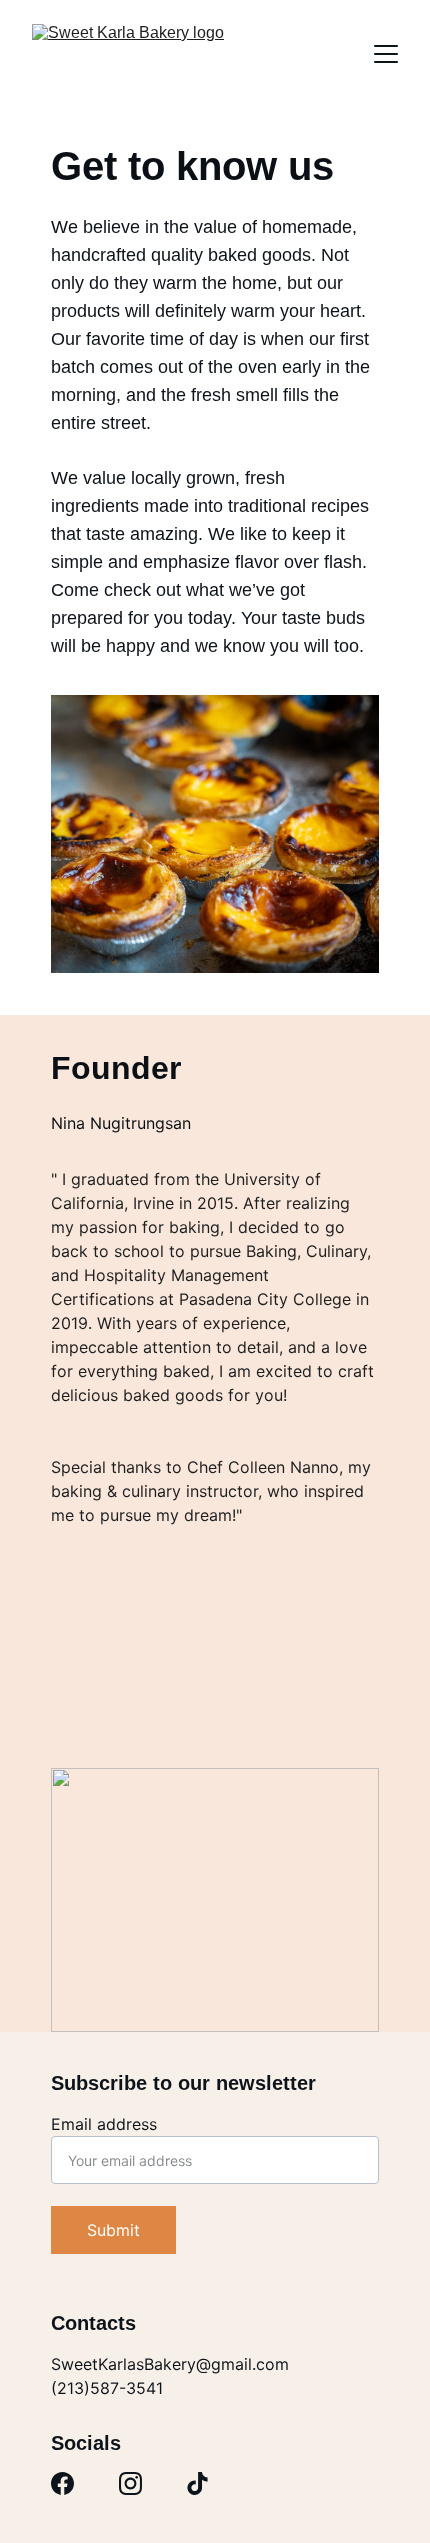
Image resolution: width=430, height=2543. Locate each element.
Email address (104, 2124)
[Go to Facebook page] (62, 2483)
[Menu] (386, 54)
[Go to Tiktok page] (197, 2483)
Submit (113, 2230)
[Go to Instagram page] (130, 2483)
